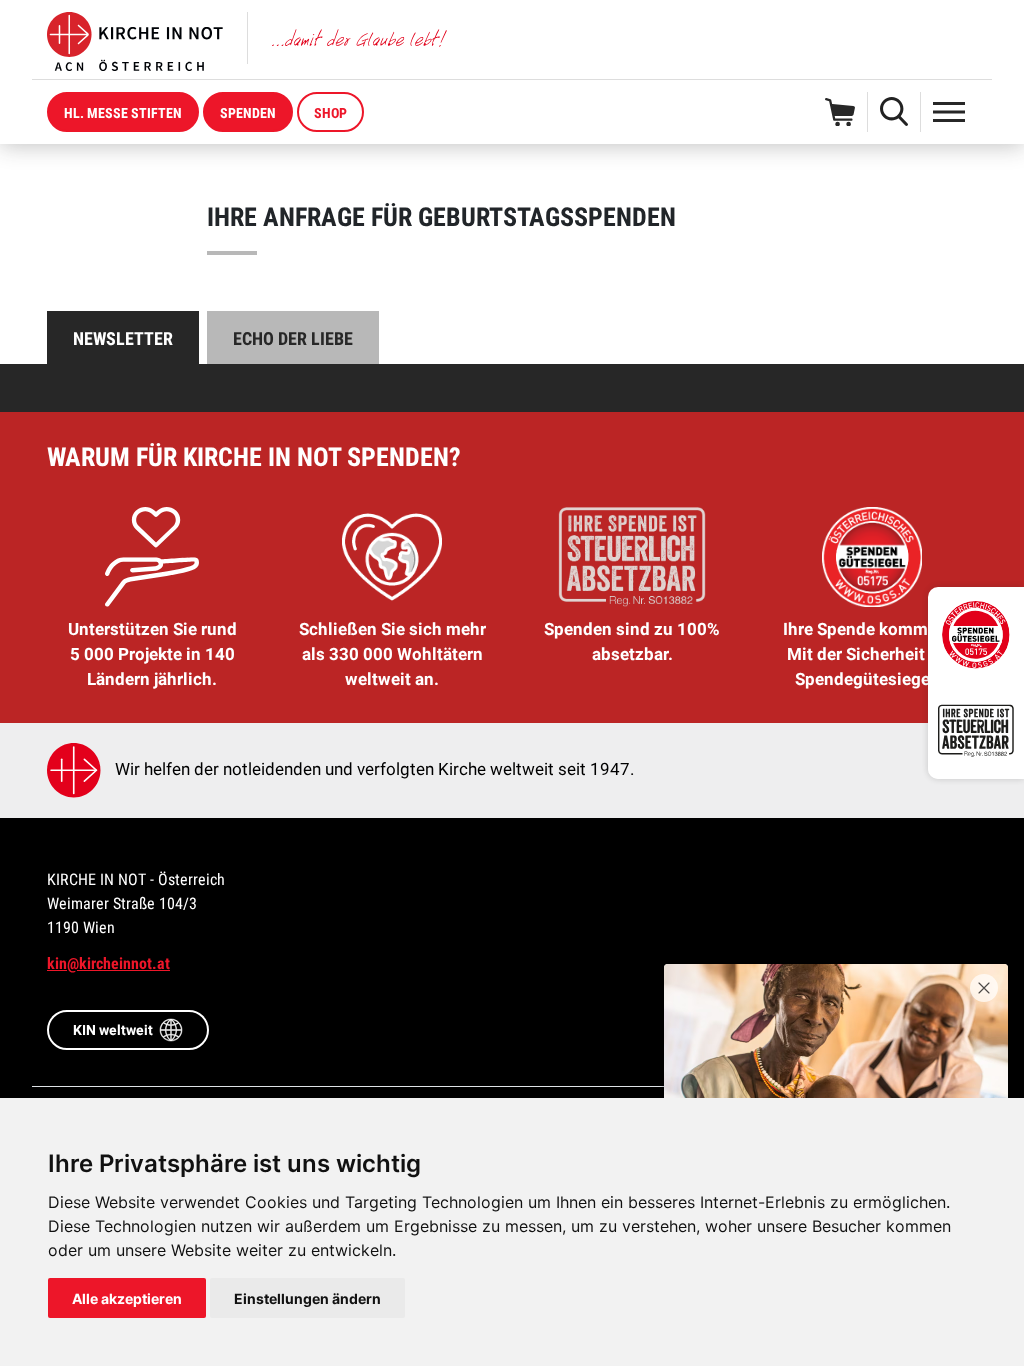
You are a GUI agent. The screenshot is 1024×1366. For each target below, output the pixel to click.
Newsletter (123, 338)
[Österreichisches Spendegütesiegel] (976, 635)
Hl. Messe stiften (123, 113)
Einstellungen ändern (307, 1298)
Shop (330, 113)
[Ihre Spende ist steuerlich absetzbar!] (976, 731)
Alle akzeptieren (127, 1298)
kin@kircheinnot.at (108, 963)
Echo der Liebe (293, 338)
